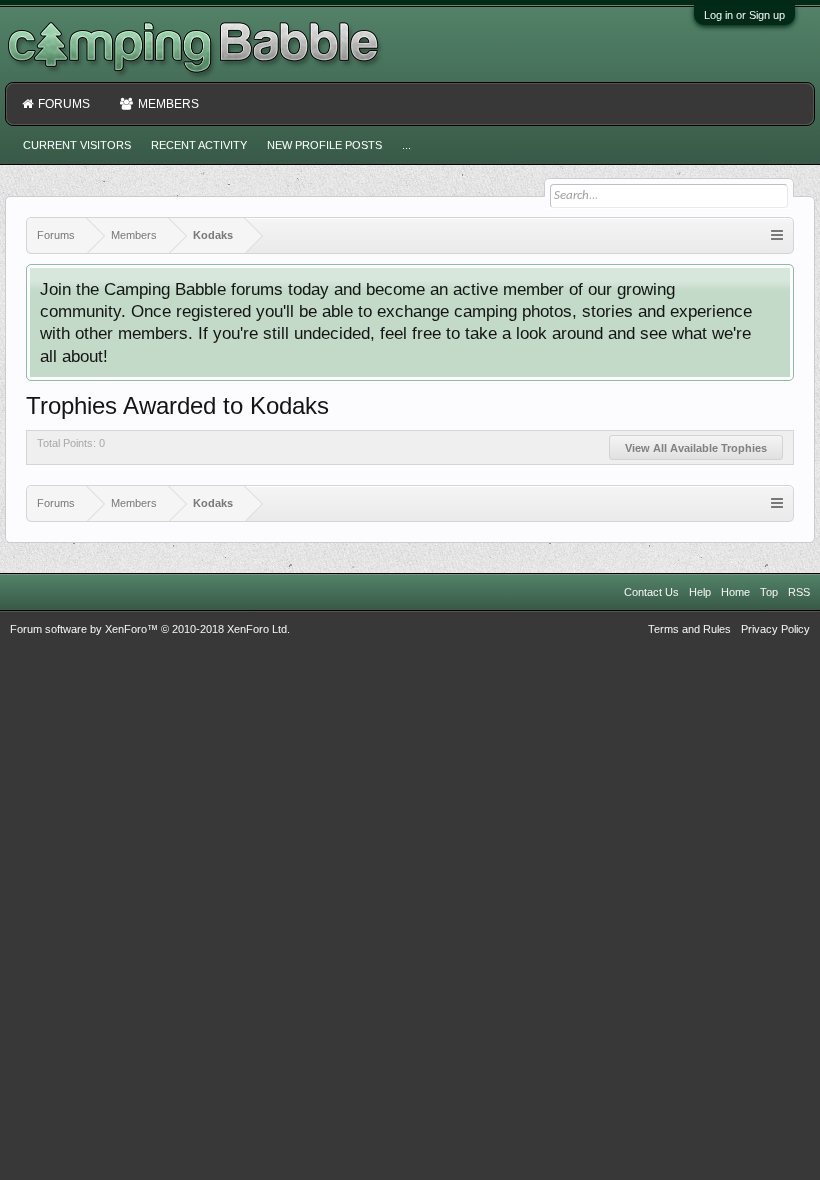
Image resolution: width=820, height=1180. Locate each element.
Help (700, 592)
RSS (799, 592)
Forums (64, 104)
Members (168, 104)
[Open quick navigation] (777, 235)
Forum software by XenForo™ (150, 629)
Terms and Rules (689, 629)
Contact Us (651, 592)
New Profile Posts (324, 145)
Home (735, 592)
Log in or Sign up (744, 15)
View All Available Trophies (696, 448)
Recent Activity (199, 145)
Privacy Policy (775, 629)
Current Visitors (77, 145)
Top (769, 592)
